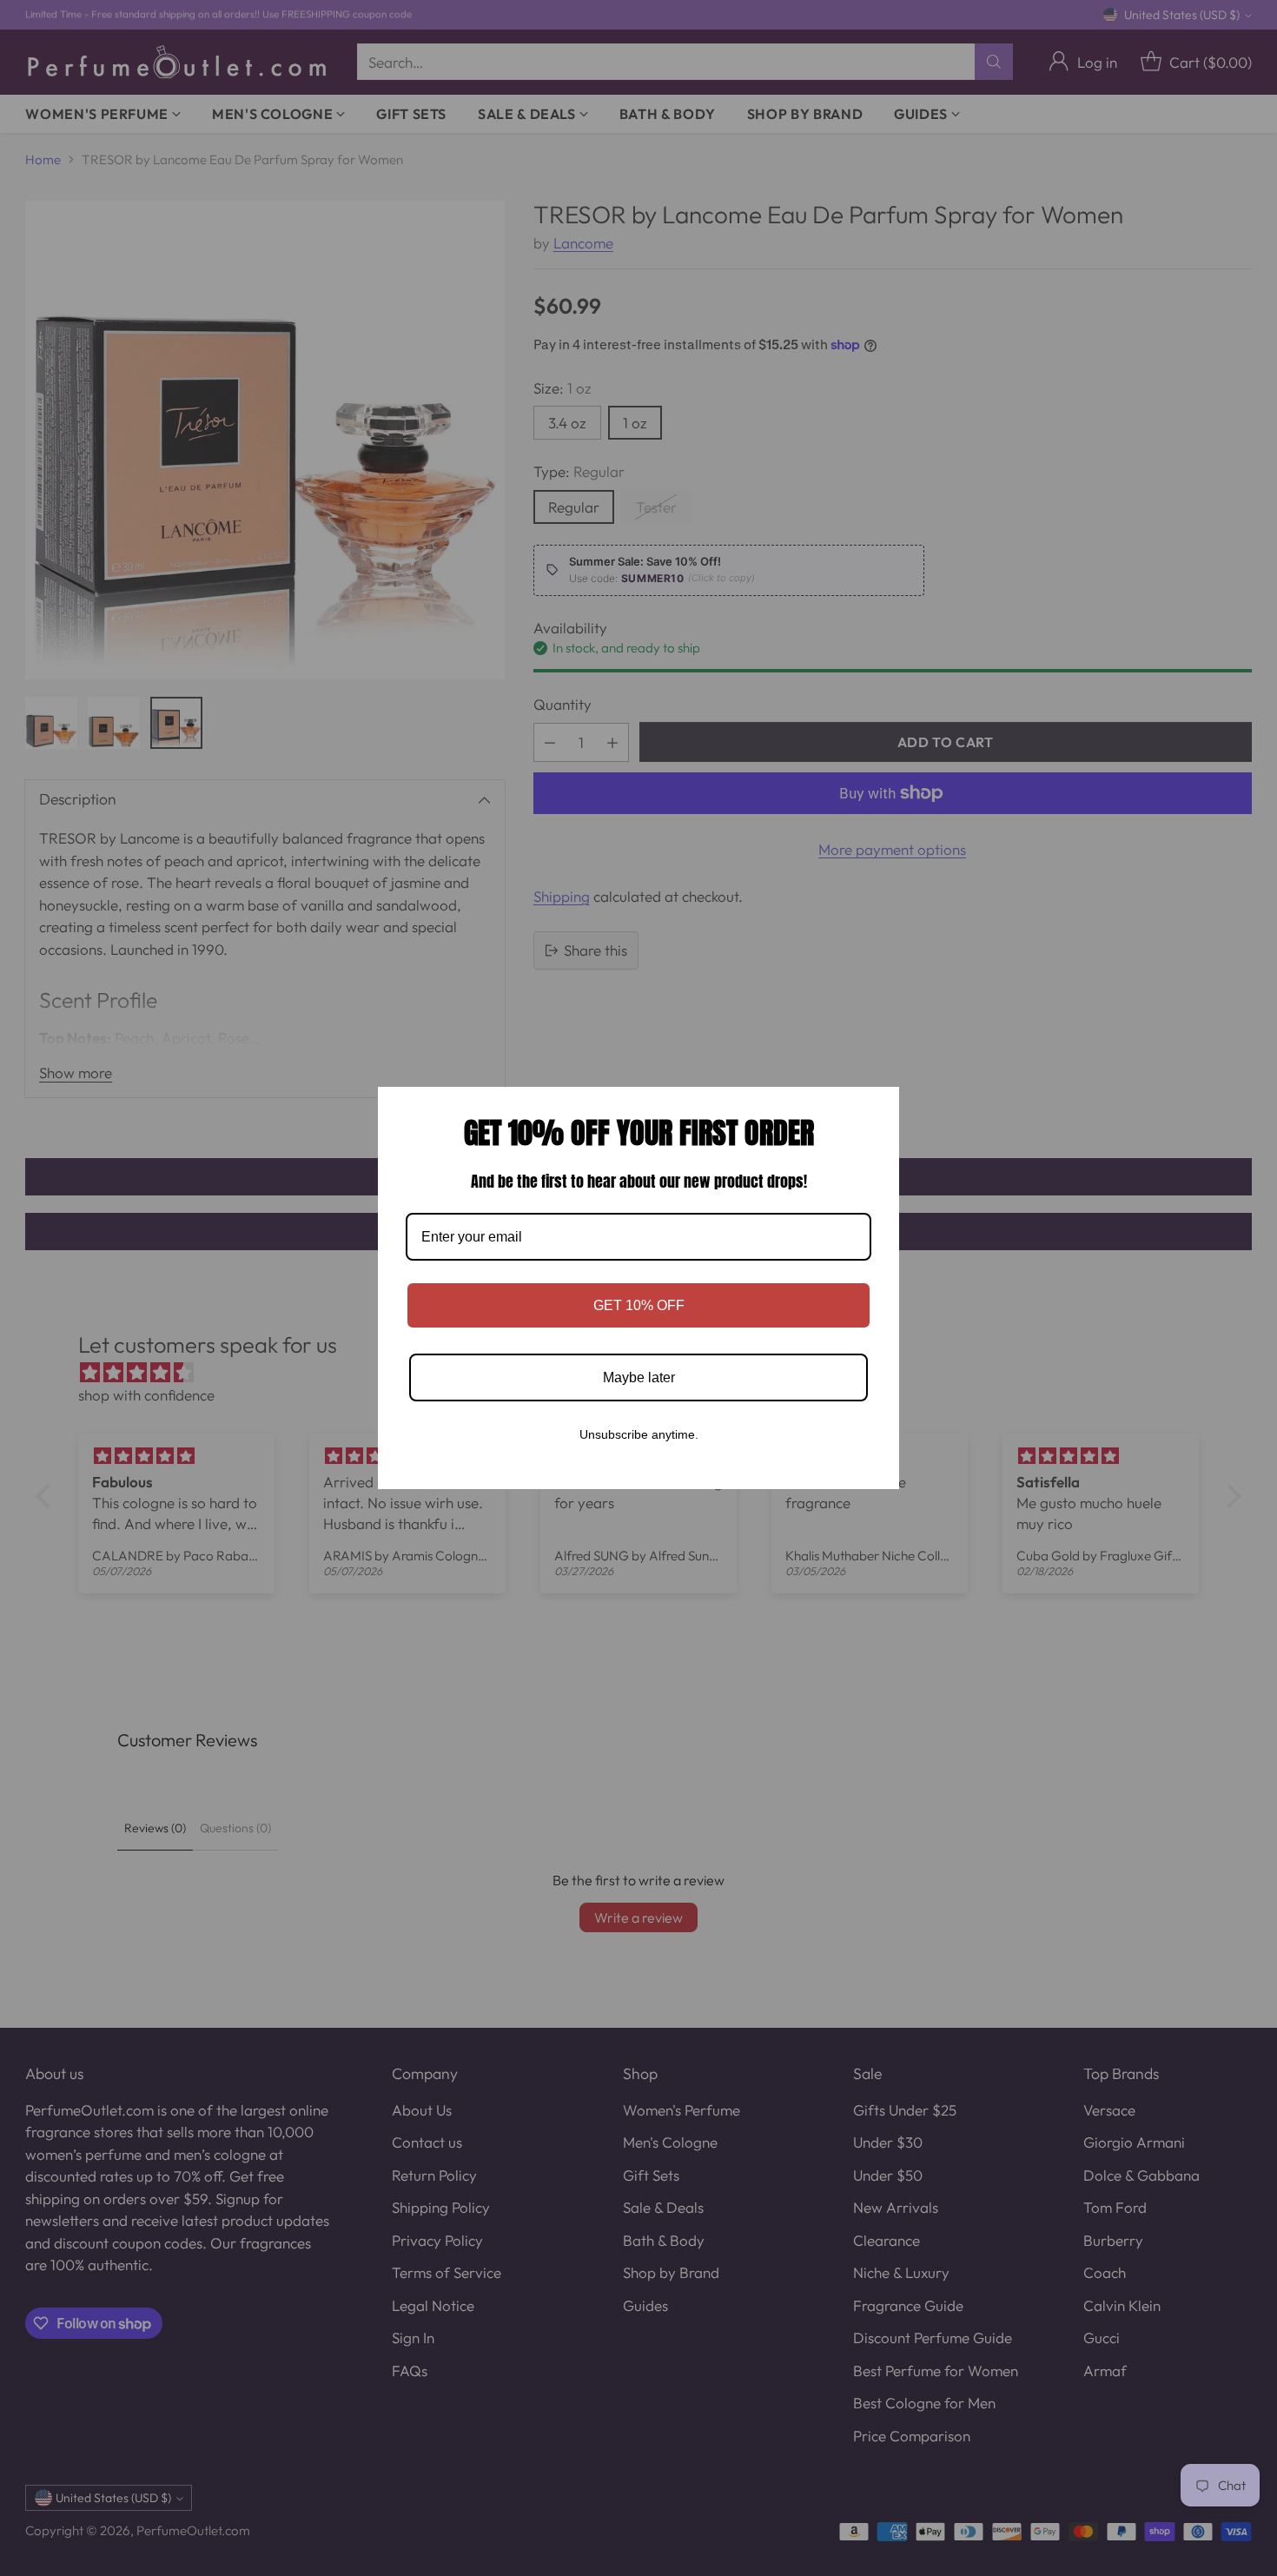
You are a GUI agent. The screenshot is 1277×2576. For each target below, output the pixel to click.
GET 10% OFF (639, 1305)
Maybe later (639, 1377)
